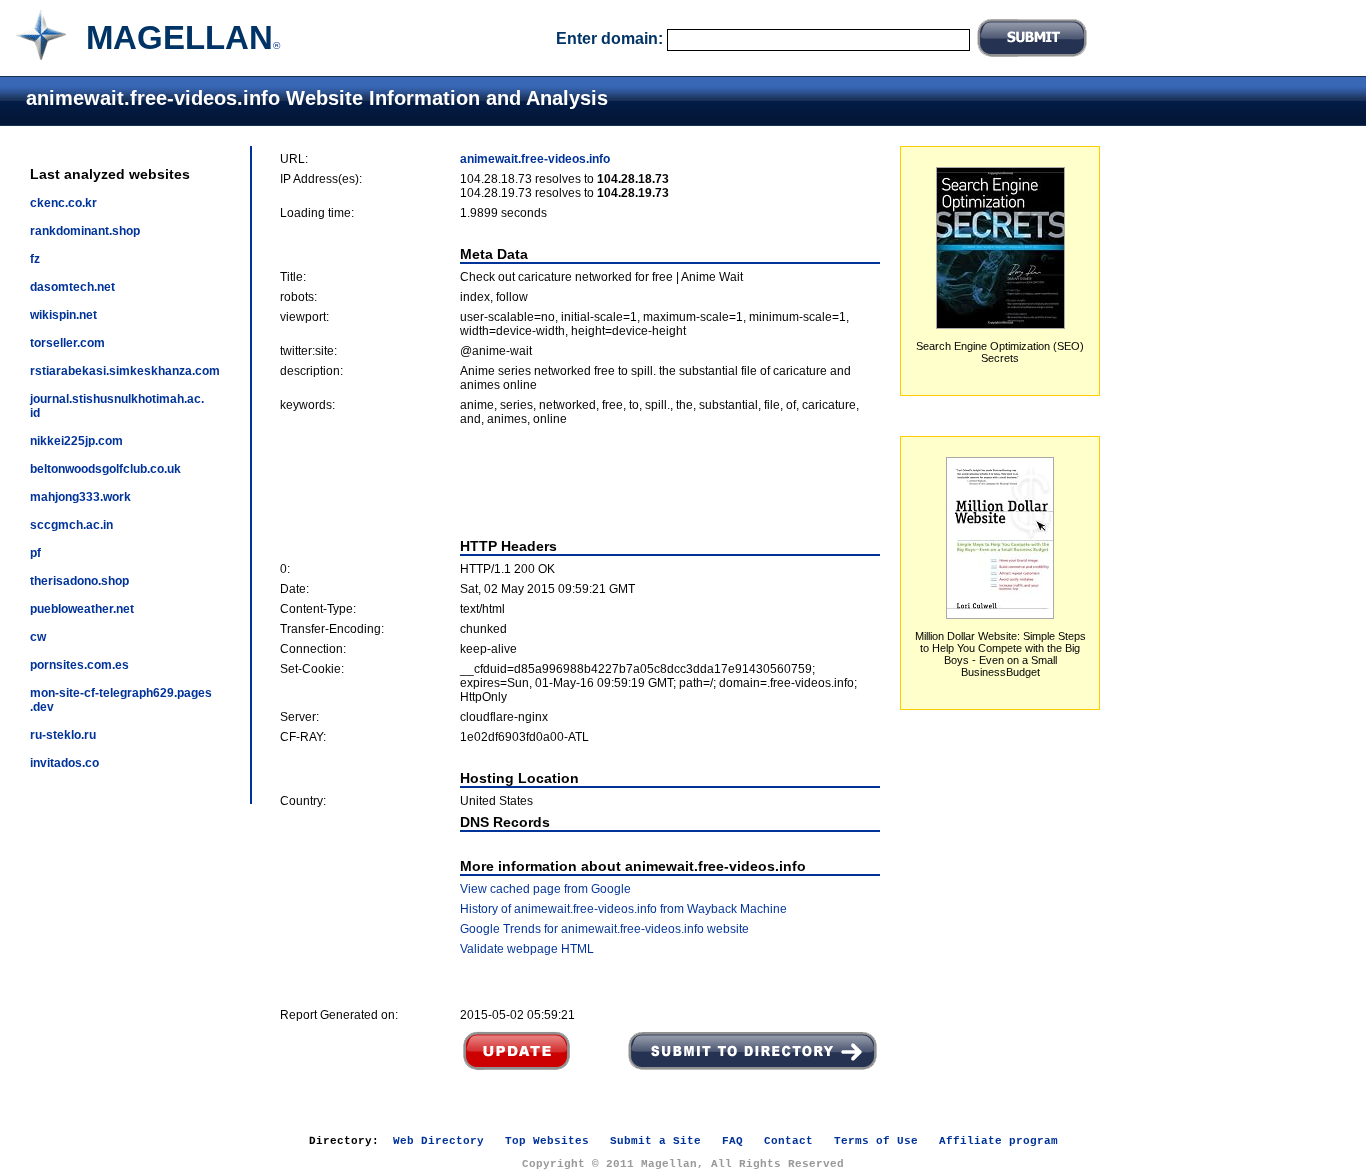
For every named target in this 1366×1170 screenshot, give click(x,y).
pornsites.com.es (79, 665)
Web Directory (438, 1141)
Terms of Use (876, 1141)
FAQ (732, 1141)
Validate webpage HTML (527, 949)
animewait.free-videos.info (535, 159)
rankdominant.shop (85, 231)
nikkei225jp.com (76, 441)
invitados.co (64, 763)
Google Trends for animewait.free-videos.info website (604, 929)
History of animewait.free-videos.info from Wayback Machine (623, 909)
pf (35, 553)
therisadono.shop (79, 581)
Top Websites (547, 1141)
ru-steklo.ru (63, 735)
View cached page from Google (545, 889)
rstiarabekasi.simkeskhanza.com (125, 371)
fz (35, 259)
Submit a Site (655, 1141)
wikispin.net (63, 315)
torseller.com (67, 343)
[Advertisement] (580, 482)
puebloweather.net (82, 609)
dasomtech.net (72, 287)
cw (38, 637)
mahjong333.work (80, 497)
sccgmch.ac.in (71, 525)
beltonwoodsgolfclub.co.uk (105, 469)
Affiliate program (998, 1141)
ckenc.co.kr (63, 203)
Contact (788, 1141)
